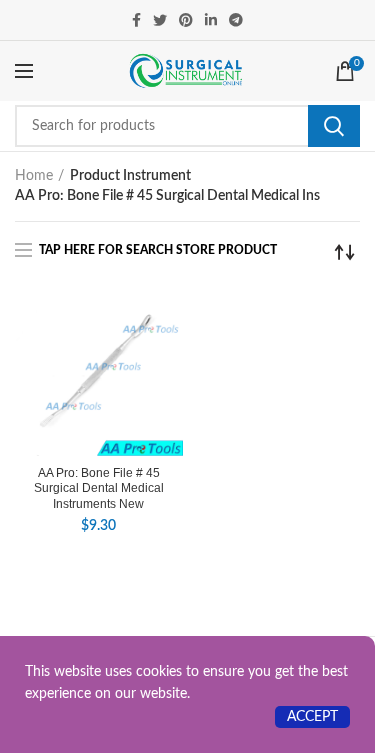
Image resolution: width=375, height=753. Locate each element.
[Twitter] (160, 20)
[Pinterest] (186, 20)
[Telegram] (236, 20)
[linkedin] (211, 20)
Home (34, 176)
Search (334, 126)
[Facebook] (136, 20)
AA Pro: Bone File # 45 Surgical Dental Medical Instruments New (99, 488)
